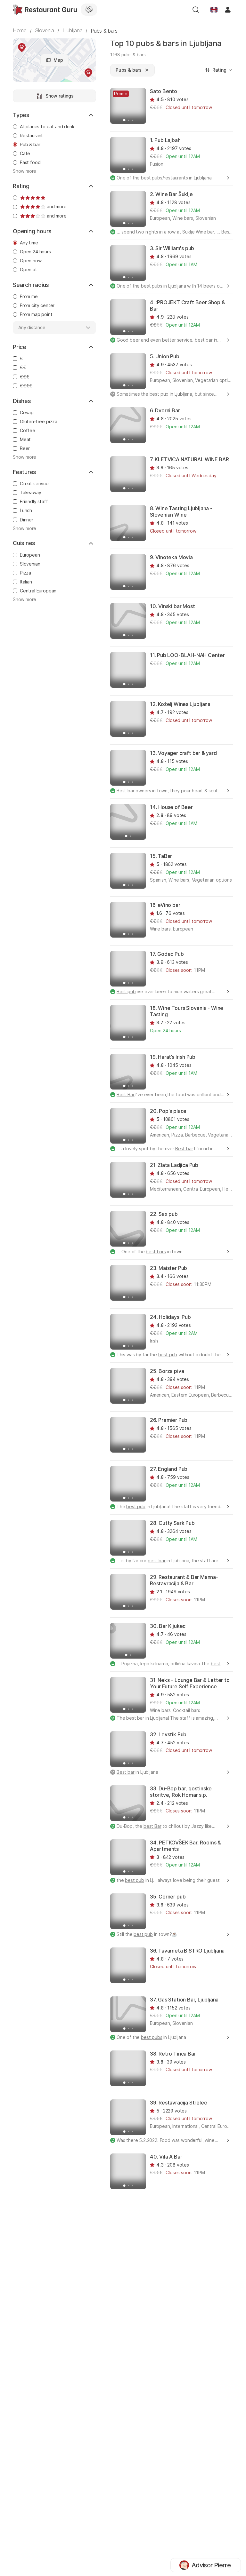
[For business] (89, 10)
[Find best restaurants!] (45, 10)
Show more (25, 171)
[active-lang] (214, 10)
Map (58, 60)
